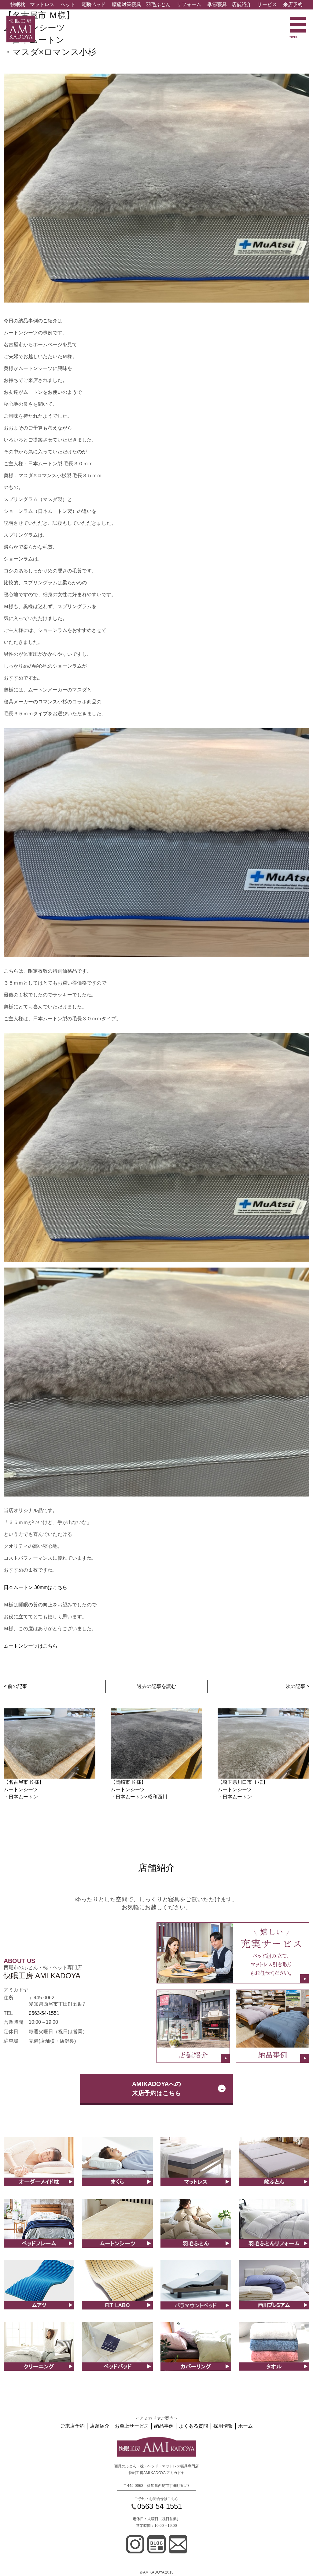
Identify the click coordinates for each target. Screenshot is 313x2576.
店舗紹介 (241, 4)
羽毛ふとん (158, 4)
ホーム (245, 2426)
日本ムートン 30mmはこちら (35, 1587)
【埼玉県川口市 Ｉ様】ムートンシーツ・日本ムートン (243, 1789)
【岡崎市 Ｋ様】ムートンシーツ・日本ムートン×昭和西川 (139, 1789)
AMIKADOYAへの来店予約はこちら (156, 2088)
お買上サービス (132, 2426)
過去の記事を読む (156, 1686)
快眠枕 (18, 4)
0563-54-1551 (44, 2013)
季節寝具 (217, 4)
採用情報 (223, 2426)
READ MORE (39, 2168)
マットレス (42, 4)
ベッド (68, 4)
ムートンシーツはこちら (31, 1646)
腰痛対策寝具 (127, 4)
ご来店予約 (72, 2426)
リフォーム (189, 4)
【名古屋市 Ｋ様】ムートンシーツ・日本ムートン (24, 1789)
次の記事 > (298, 1686)
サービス (267, 4)
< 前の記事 (15, 1686)
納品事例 (164, 2426)
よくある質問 (193, 2426)
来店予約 (293, 4)
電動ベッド (94, 4)
